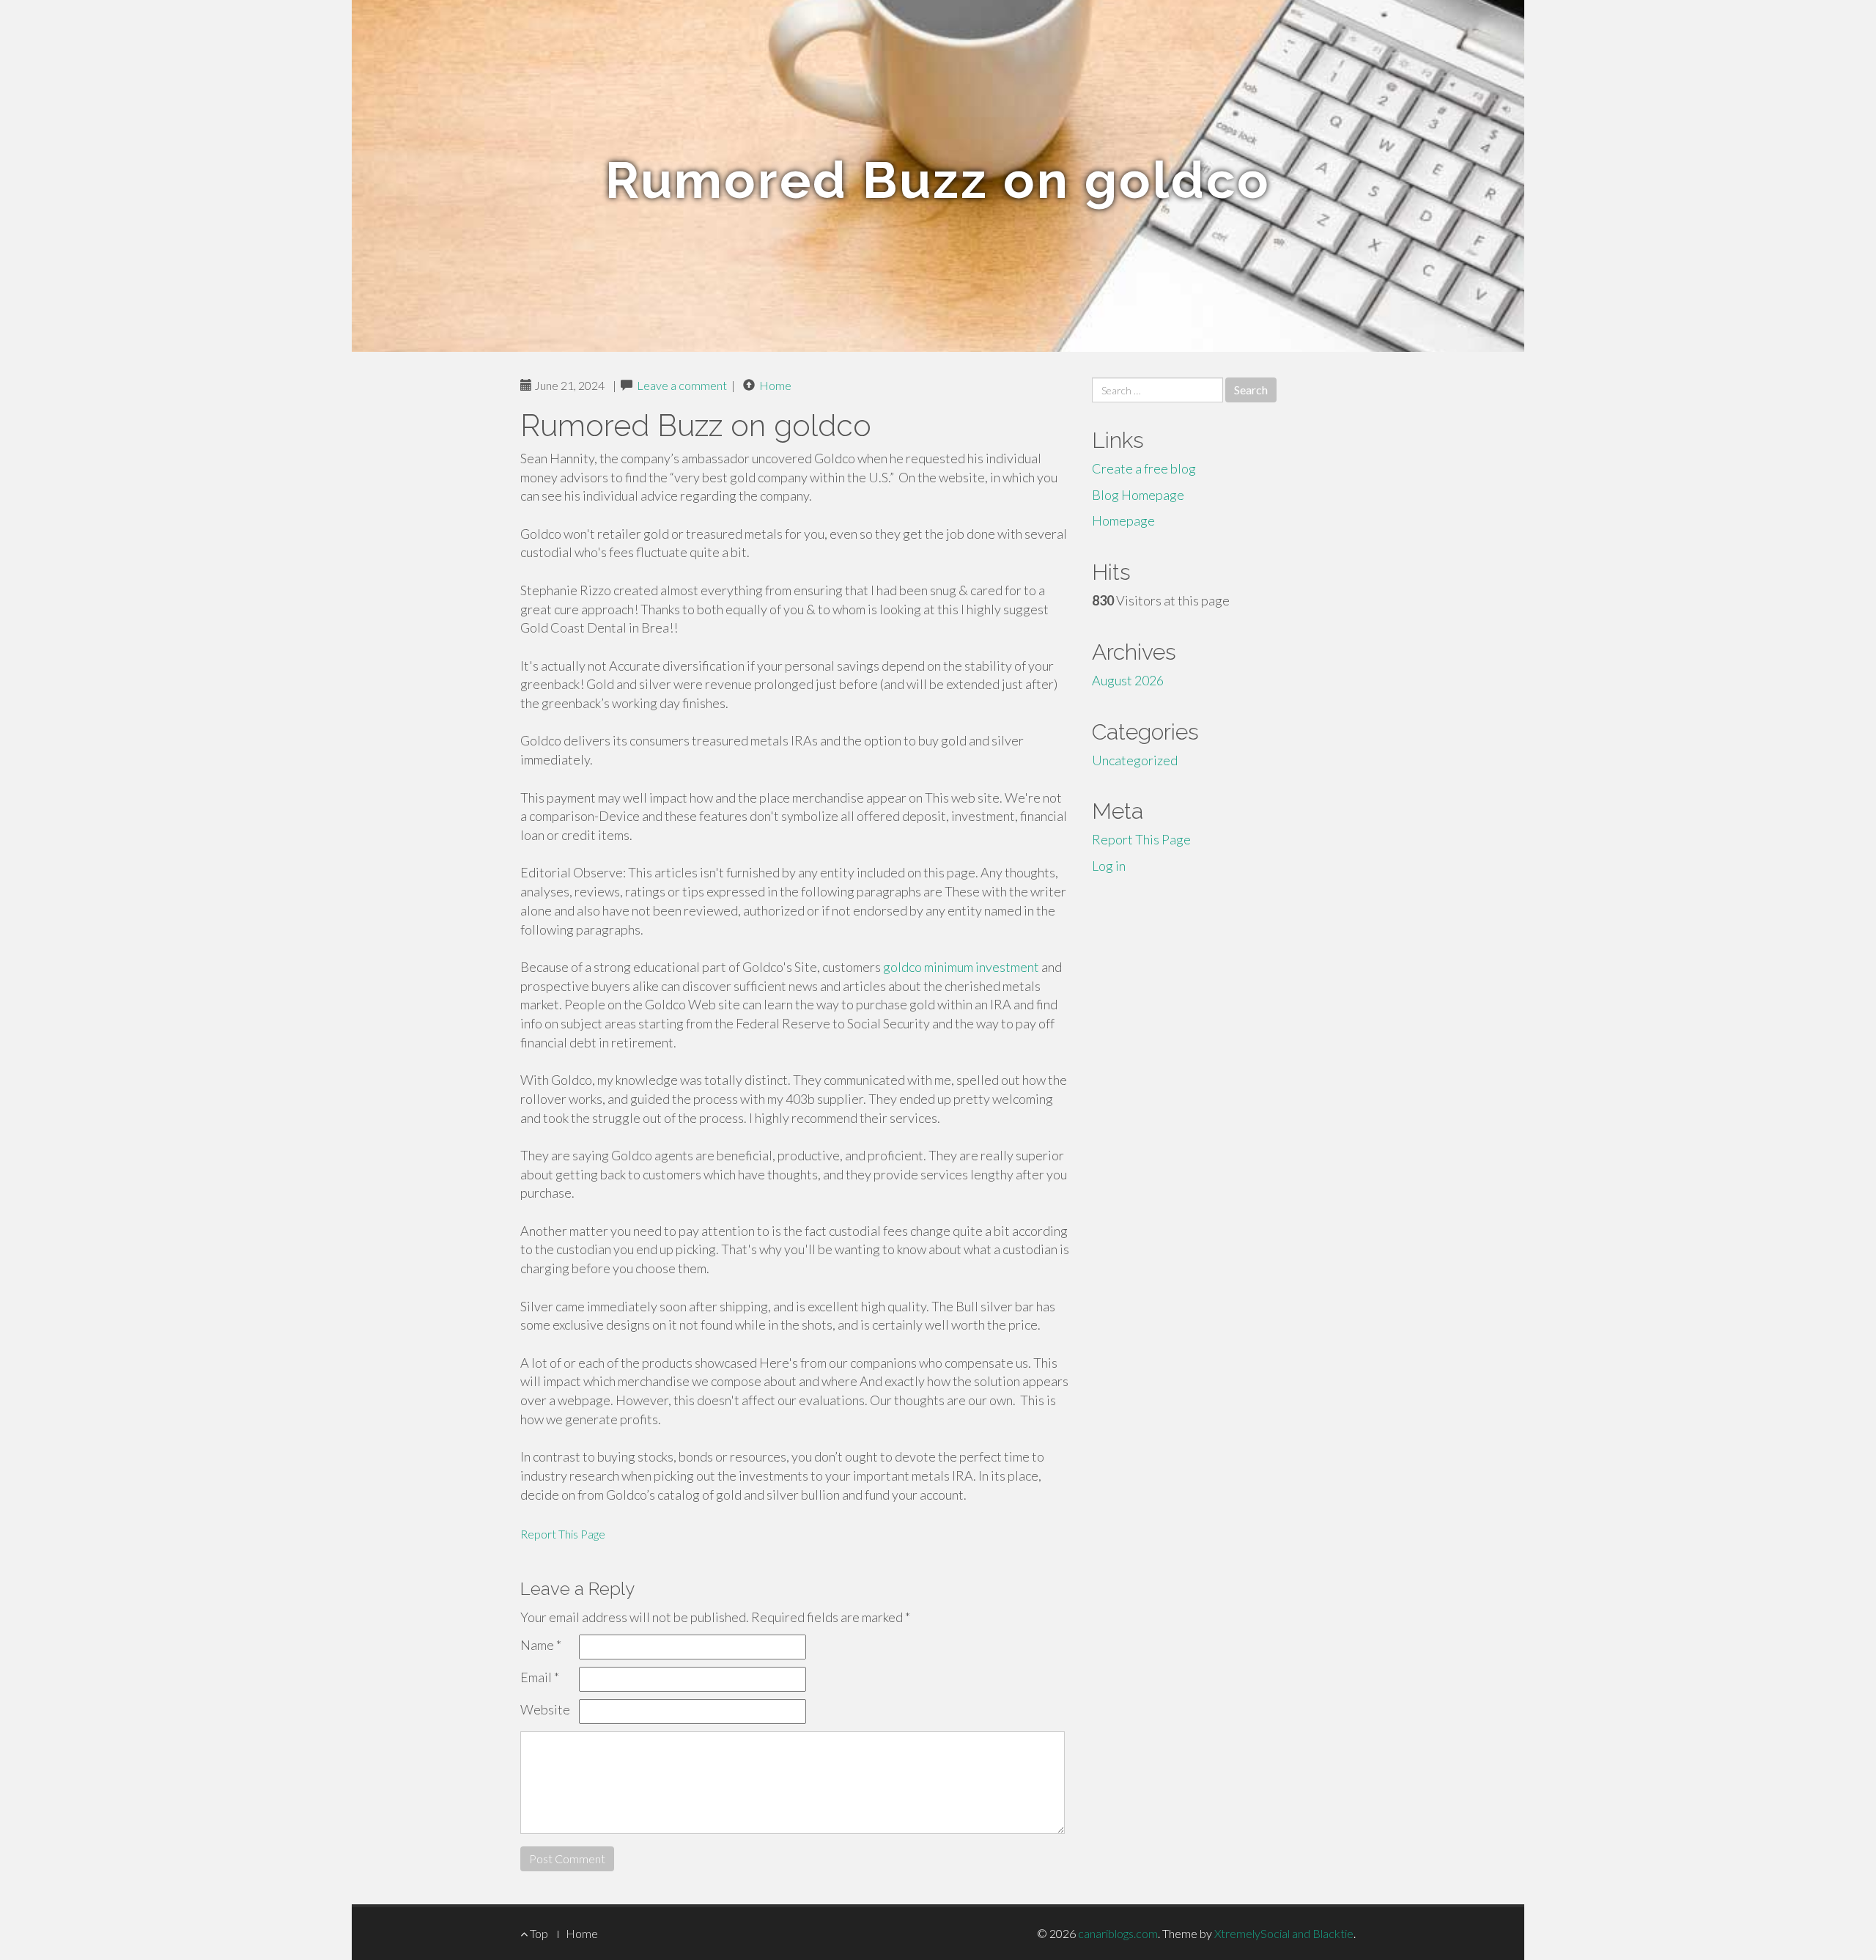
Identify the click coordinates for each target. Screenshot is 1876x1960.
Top (538, 1933)
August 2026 (1128, 680)
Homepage (1123, 520)
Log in (1109, 866)
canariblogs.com (1118, 1933)
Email (540, 1677)
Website (545, 1709)
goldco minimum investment (961, 967)
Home (775, 385)
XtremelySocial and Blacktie (1284, 1933)
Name (541, 1645)
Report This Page (563, 1534)
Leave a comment (682, 385)
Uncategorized (1135, 760)
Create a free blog (1144, 468)
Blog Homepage (1138, 495)
